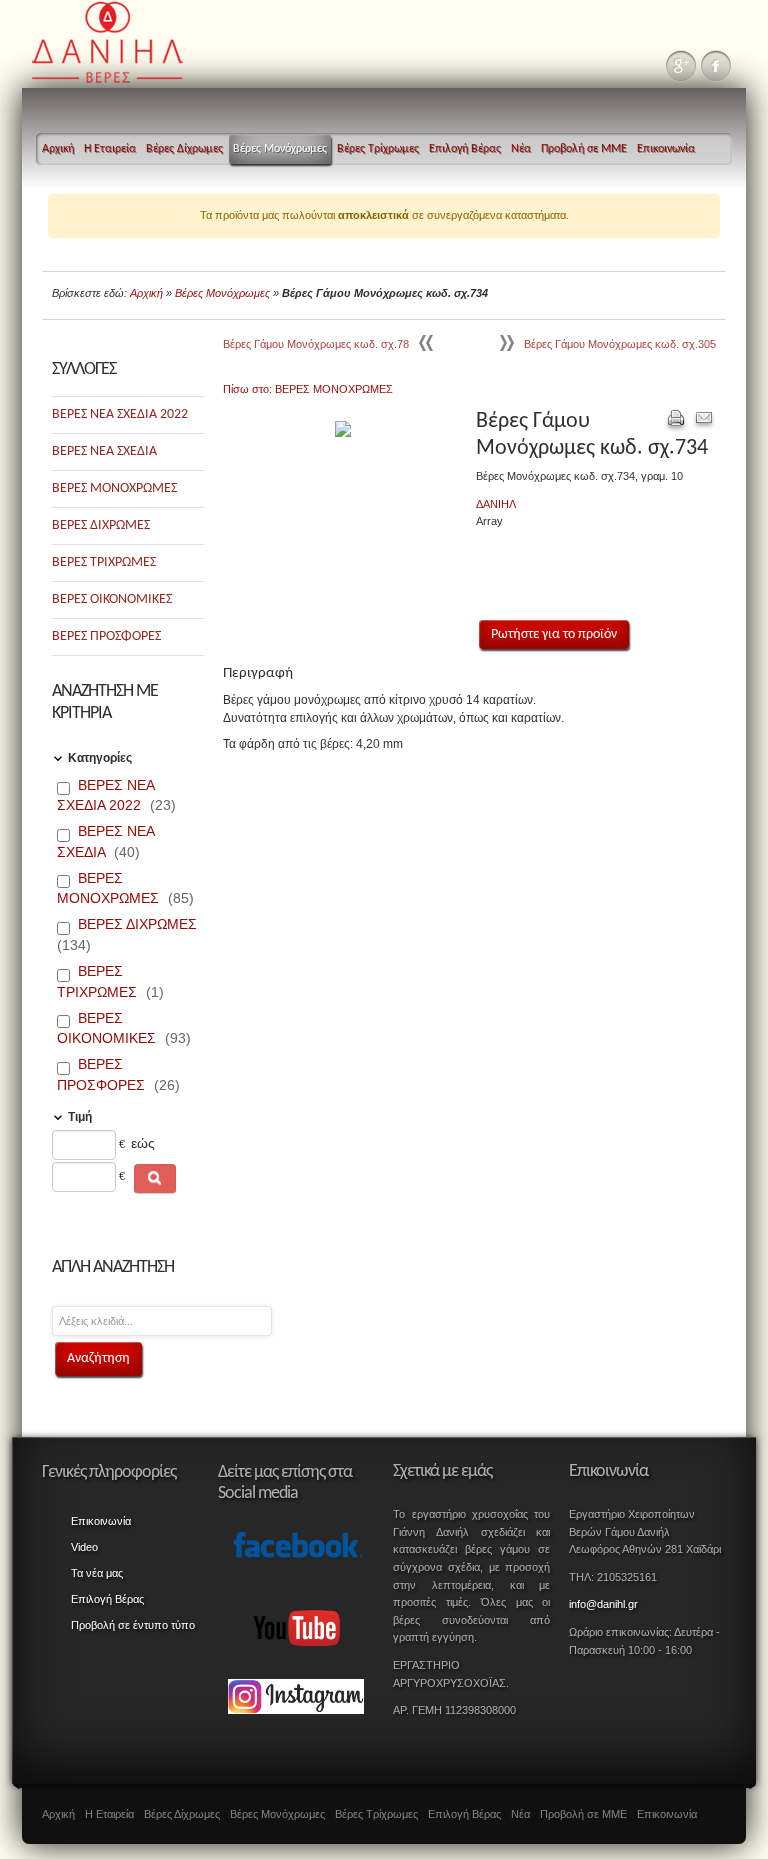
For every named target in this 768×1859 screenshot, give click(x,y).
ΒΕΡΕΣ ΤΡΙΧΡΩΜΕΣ (104, 562)
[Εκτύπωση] (676, 421)
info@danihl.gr (603, 1604)
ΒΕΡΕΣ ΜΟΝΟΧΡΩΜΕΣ (114, 488)
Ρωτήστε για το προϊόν (554, 634)
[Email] (704, 421)
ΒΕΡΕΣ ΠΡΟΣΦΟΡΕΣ (106, 636)
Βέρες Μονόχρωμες (222, 293)
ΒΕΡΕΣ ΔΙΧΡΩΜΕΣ (101, 525)
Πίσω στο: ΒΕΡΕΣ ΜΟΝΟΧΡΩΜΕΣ (308, 389)
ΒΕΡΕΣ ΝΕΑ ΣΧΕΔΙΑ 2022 (120, 414)
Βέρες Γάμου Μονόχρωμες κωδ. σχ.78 (316, 344)
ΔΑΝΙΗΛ (496, 504)
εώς (143, 1143)
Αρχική (146, 293)
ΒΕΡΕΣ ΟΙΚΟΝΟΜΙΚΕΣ (112, 599)
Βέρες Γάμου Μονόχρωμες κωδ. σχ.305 (620, 344)
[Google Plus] (681, 65)
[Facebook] (716, 65)
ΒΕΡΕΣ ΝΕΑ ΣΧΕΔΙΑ (104, 451)
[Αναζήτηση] (155, 1179)
